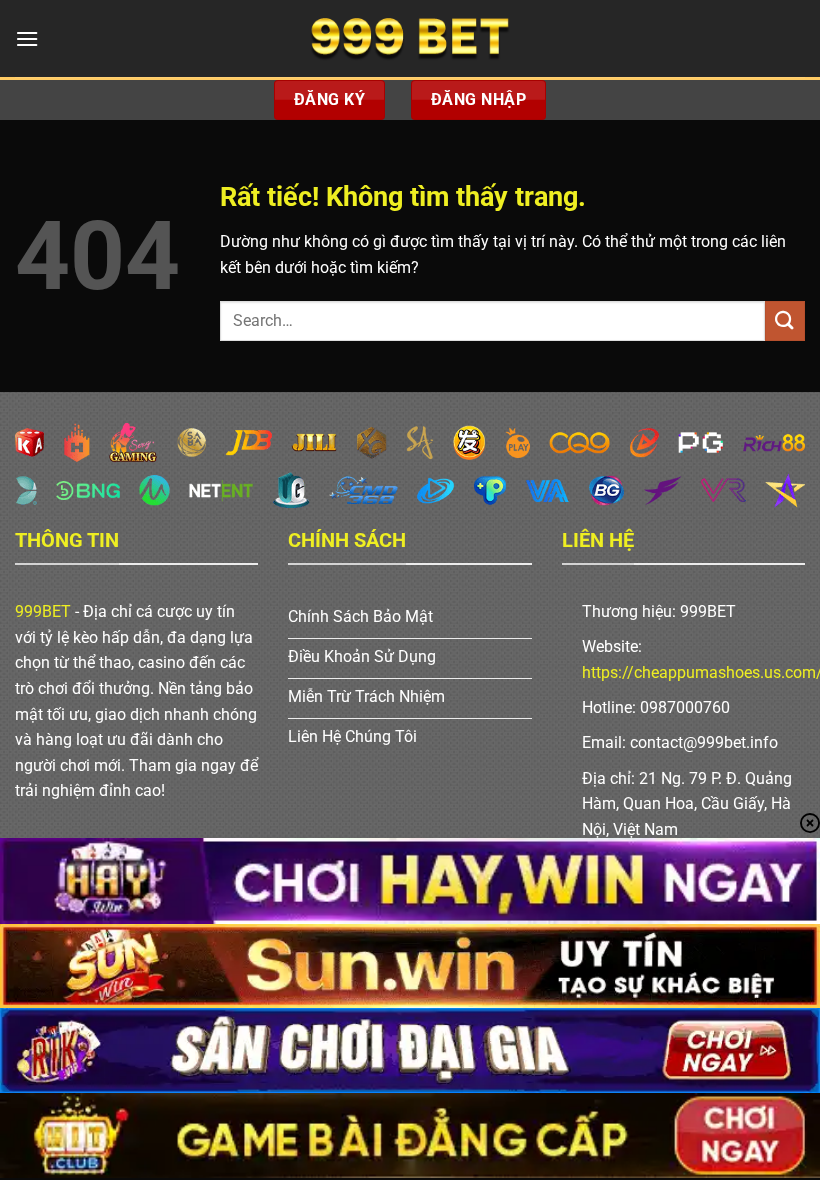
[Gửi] (785, 320)
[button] (27, 38)
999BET (43, 611)
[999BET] (410, 38)
